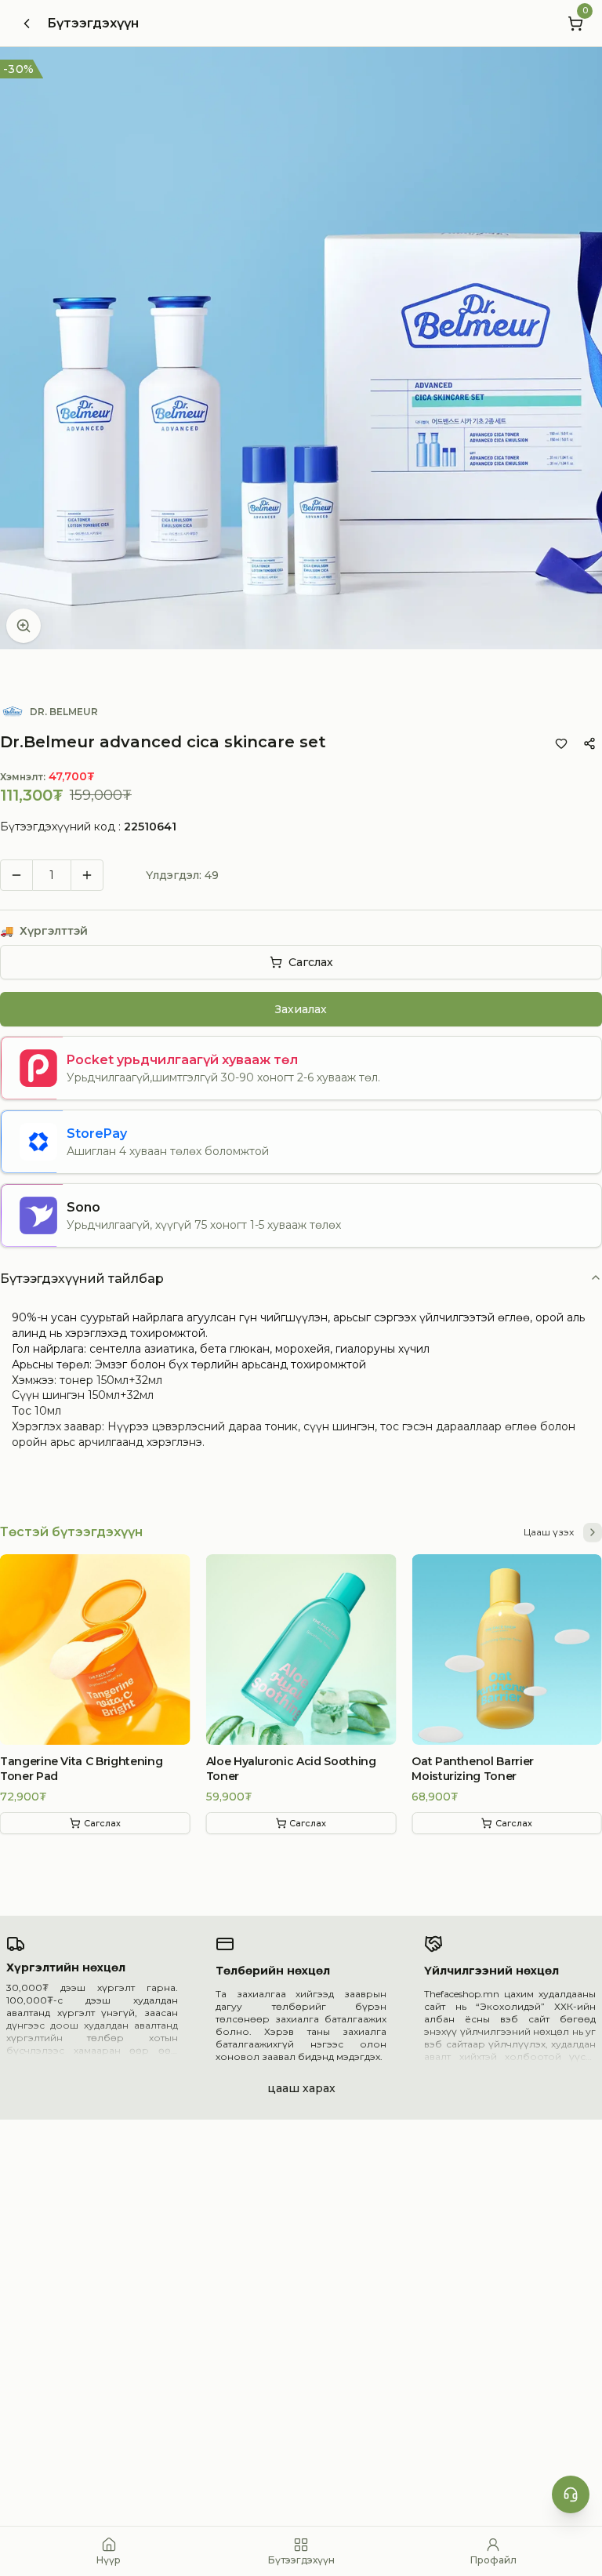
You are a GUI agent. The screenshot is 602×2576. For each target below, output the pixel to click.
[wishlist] (561, 743)
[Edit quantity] (121, 875)
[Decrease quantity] (16, 875)
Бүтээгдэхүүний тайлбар (82, 1279)
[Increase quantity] (87, 875)
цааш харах (301, 2088)
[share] (589, 743)
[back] (27, 24)
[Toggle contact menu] (571, 2494)
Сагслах (311, 962)
